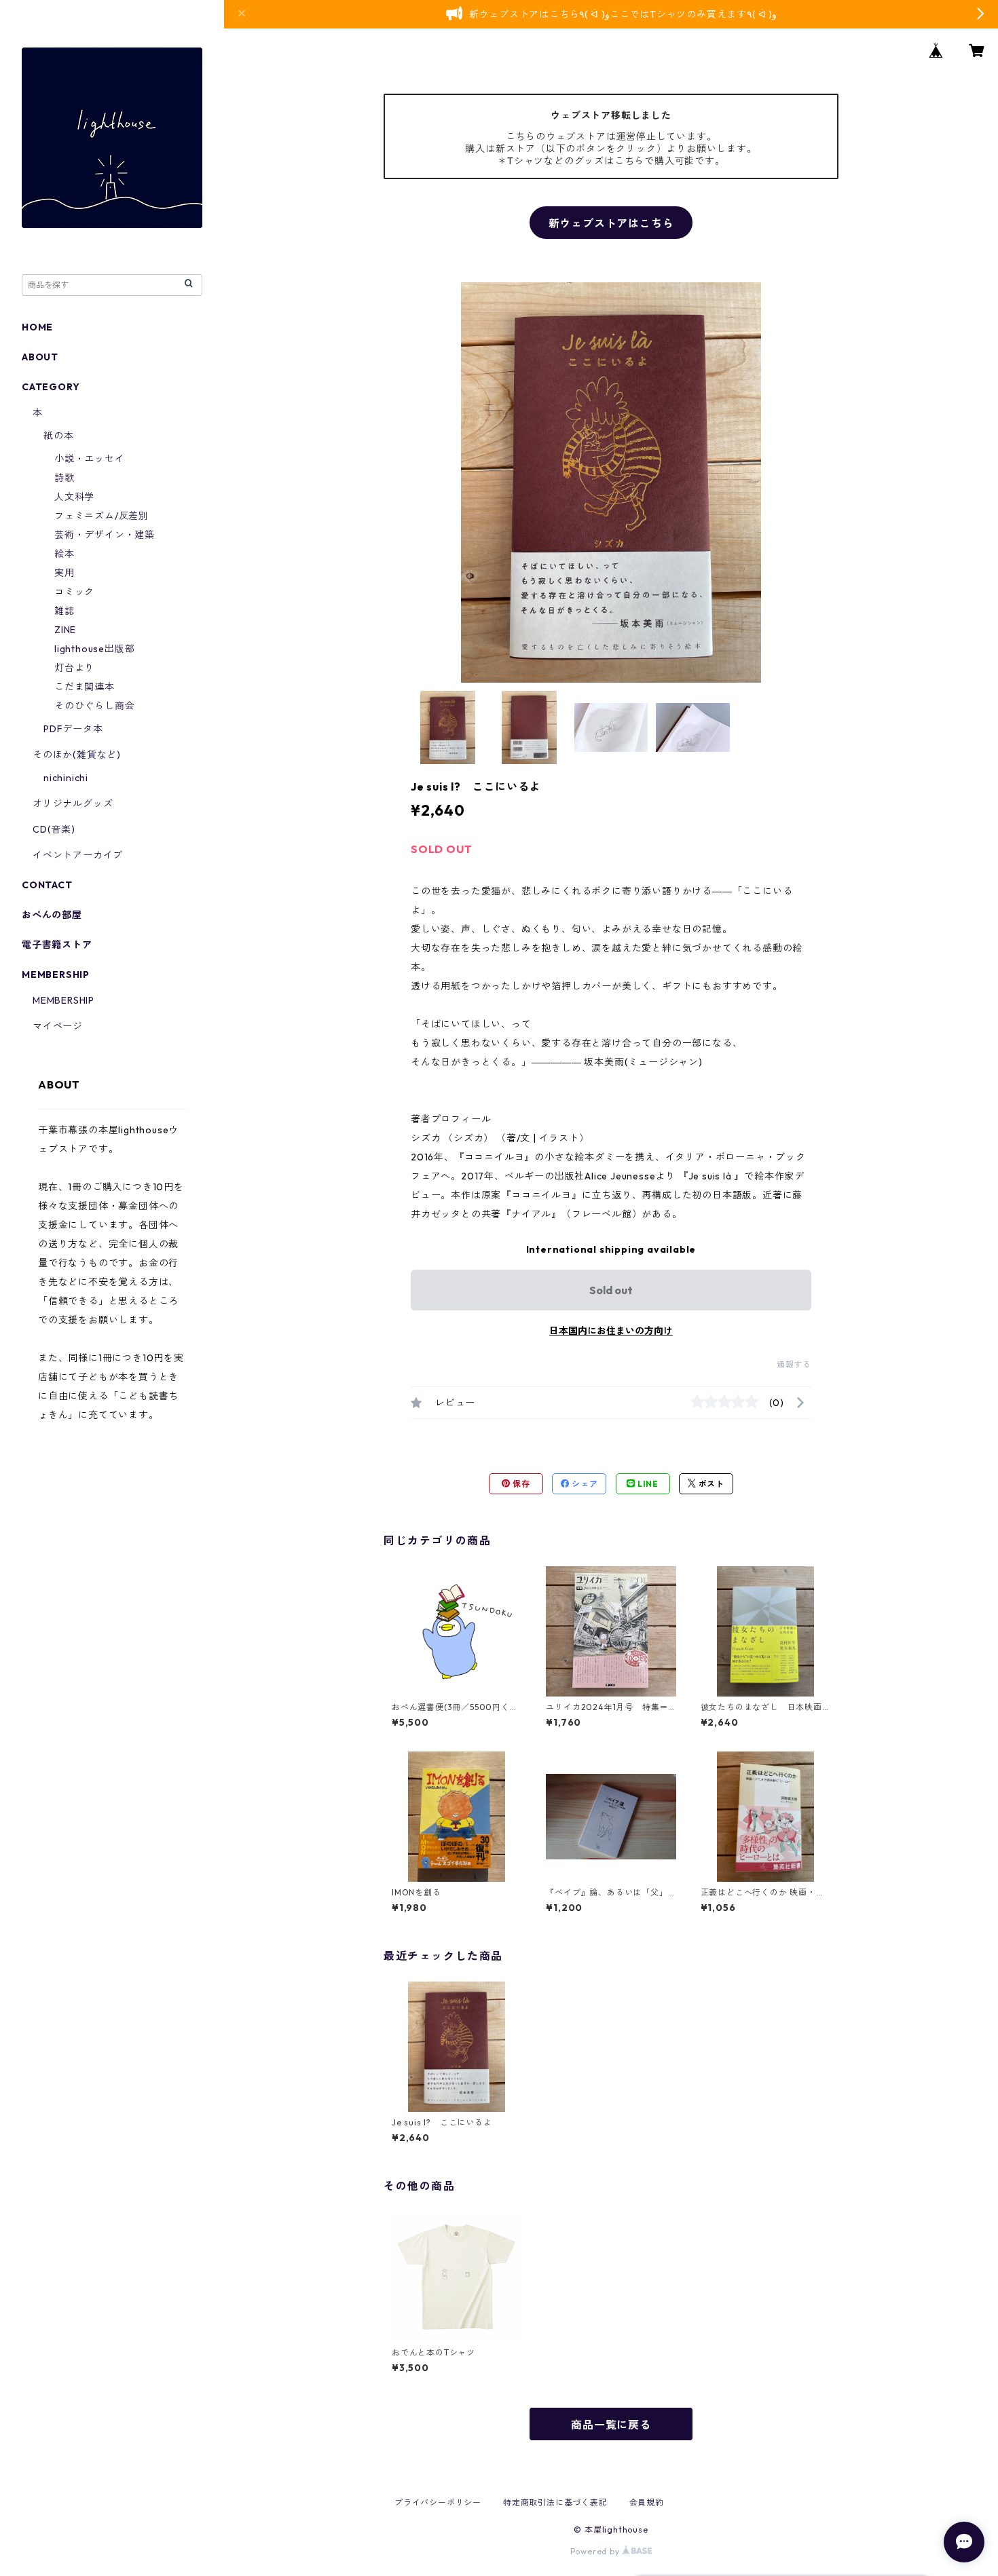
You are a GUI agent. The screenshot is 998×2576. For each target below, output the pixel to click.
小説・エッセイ (90, 459)
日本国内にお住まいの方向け (611, 1331)
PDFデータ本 (73, 729)
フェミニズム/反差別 (101, 516)
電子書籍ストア (57, 945)
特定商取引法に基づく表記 (555, 2502)
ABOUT (40, 357)
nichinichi (66, 778)
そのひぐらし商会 (94, 706)
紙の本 (58, 436)
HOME (37, 327)
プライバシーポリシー (438, 2502)
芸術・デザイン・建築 (105, 535)
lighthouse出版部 (94, 649)
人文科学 (74, 497)
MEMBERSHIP (63, 1000)
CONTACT (47, 885)
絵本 (64, 554)
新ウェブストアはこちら (611, 223)
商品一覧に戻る (611, 2425)
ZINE (65, 630)
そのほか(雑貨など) (77, 755)
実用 (64, 573)
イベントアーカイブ (78, 855)
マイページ (58, 1026)
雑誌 (64, 611)
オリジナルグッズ (73, 803)
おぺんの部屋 (52, 915)
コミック (74, 592)
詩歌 (64, 478)
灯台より (74, 668)
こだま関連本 (85, 687)
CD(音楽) (54, 829)
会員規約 (647, 2502)
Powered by (596, 2551)
